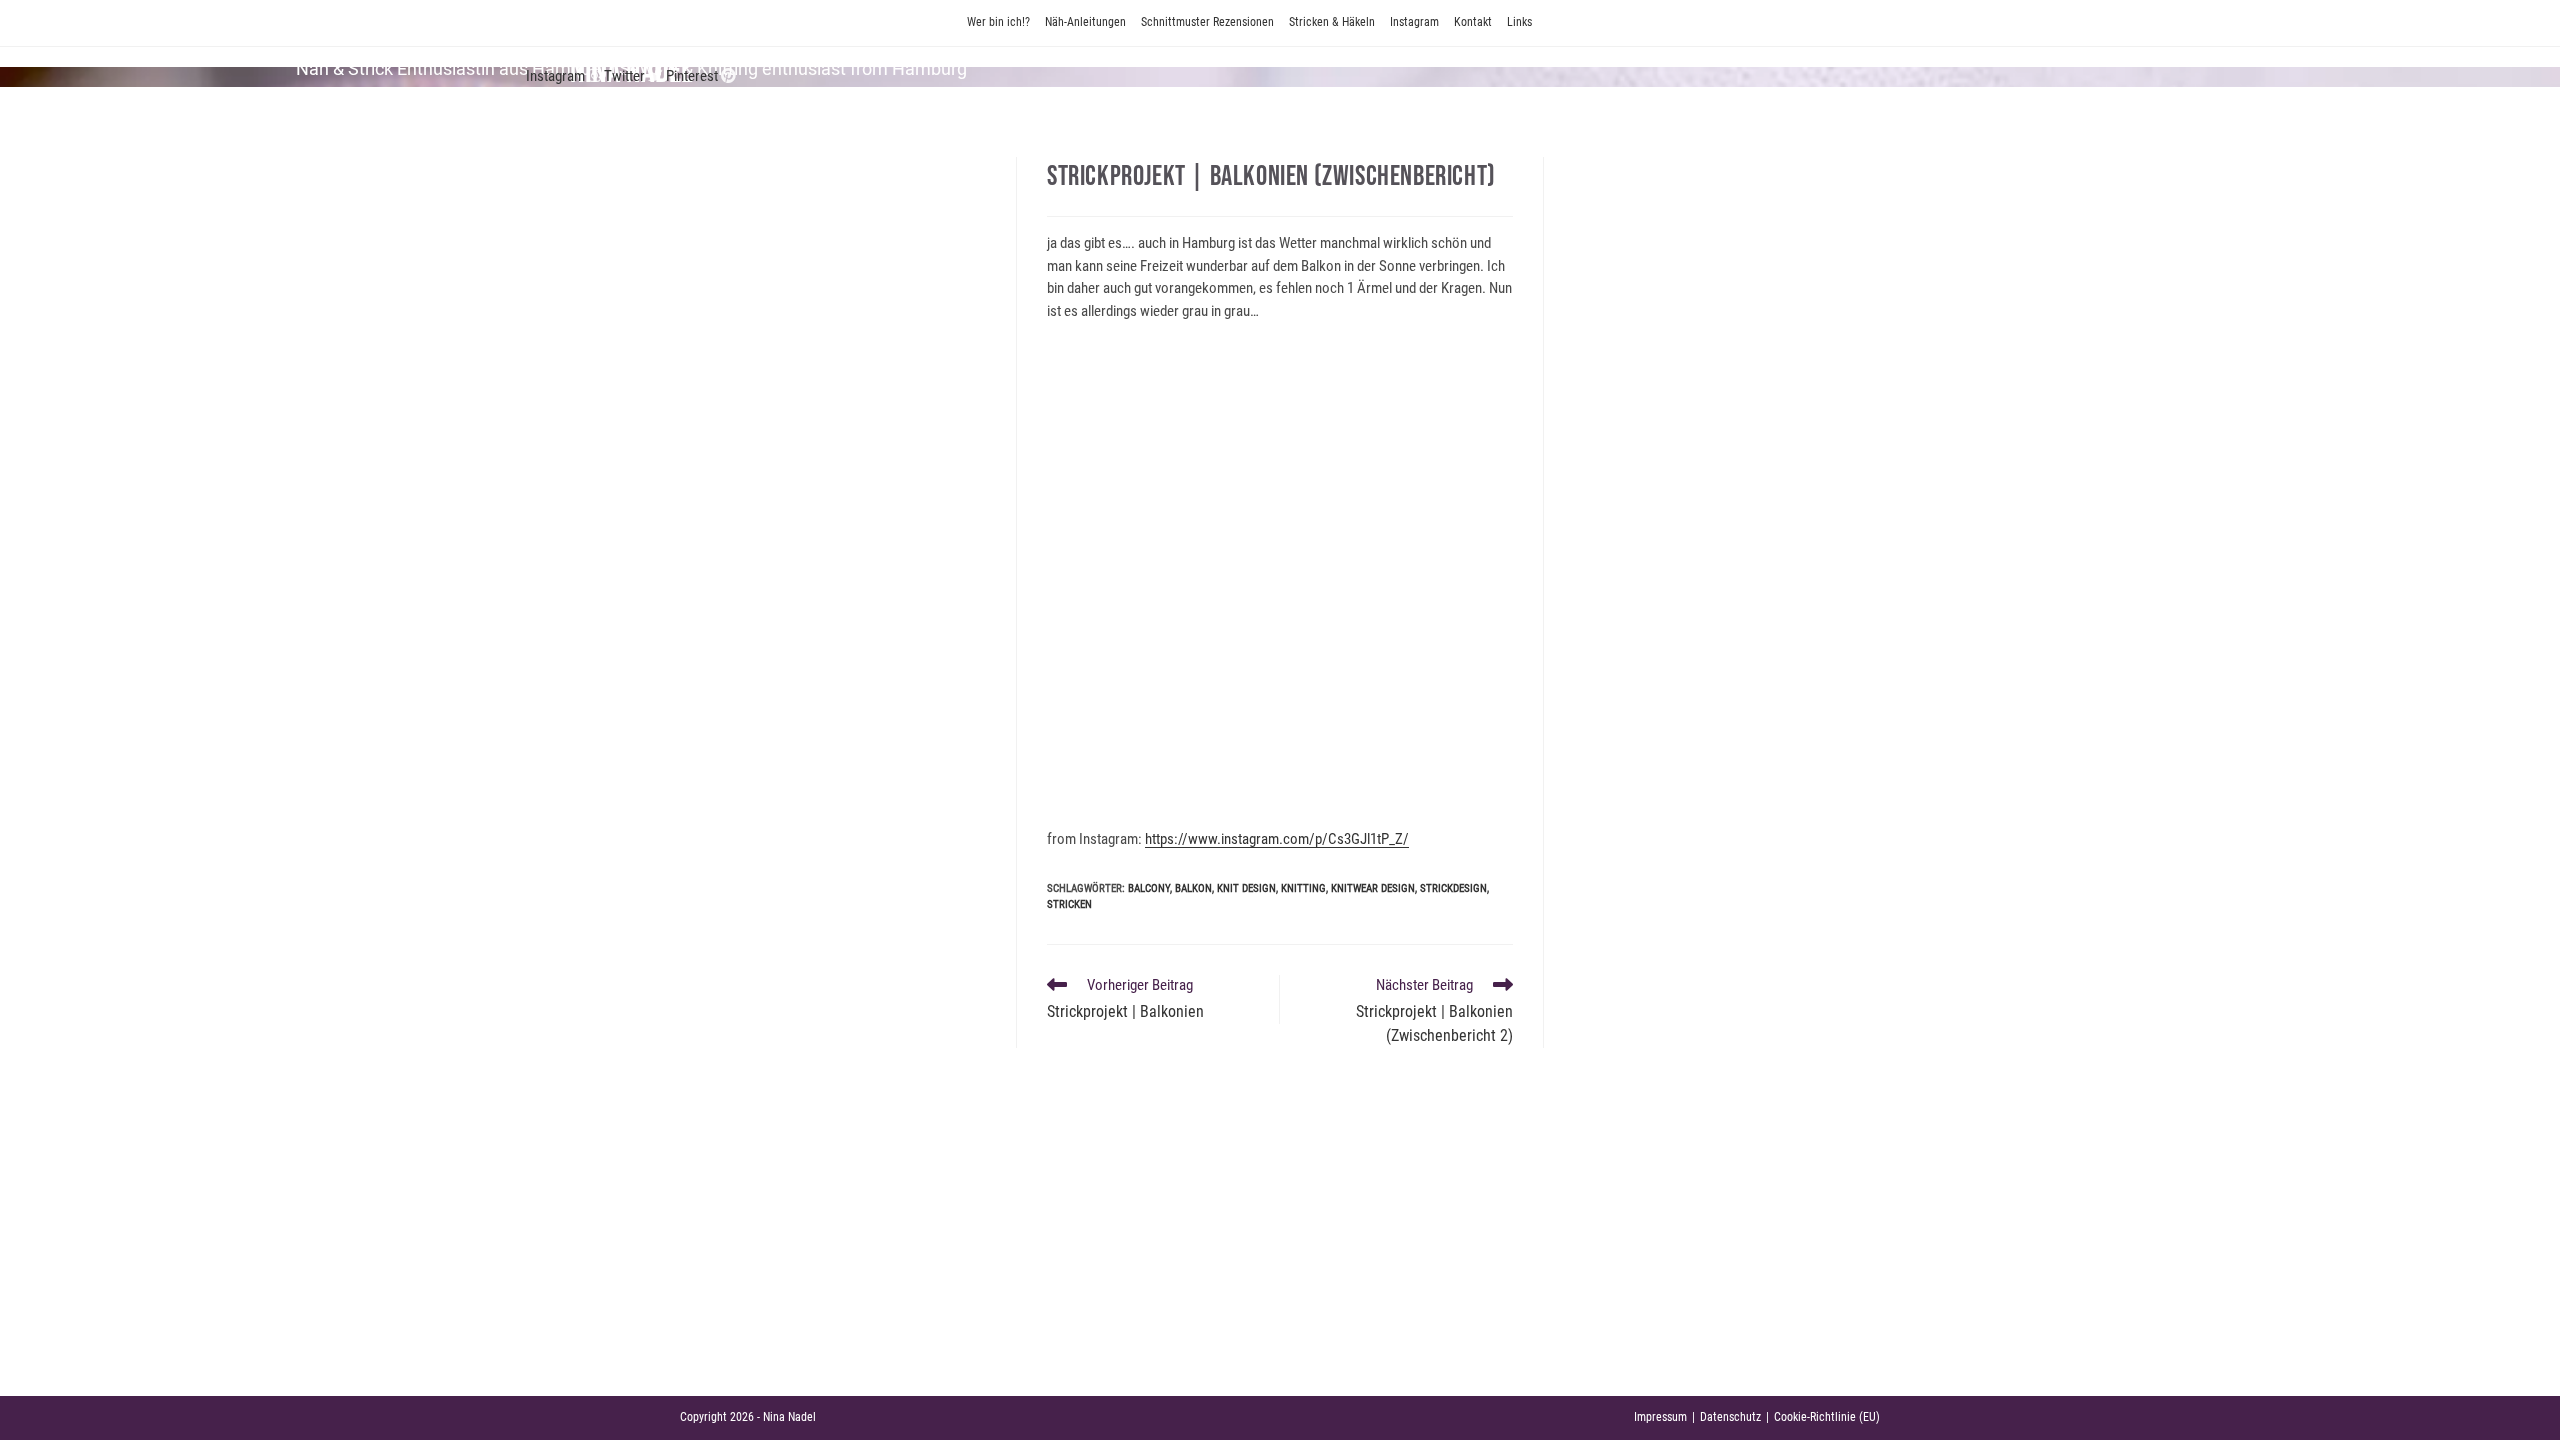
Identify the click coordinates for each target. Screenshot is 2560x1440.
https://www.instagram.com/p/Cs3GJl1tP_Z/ (1277, 839)
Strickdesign (1453, 888)
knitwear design (1373, 888)
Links (1519, 22)
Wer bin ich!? (998, 22)
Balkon (1193, 888)
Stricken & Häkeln (1332, 22)
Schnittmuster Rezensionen (1207, 22)
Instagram (1414, 22)
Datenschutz (1730, 1417)
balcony (1149, 888)
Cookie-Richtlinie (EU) (1827, 1417)
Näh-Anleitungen (1085, 22)
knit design (1246, 888)
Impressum (1660, 1417)
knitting (1303, 888)
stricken (1069, 904)
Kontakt (1473, 22)
